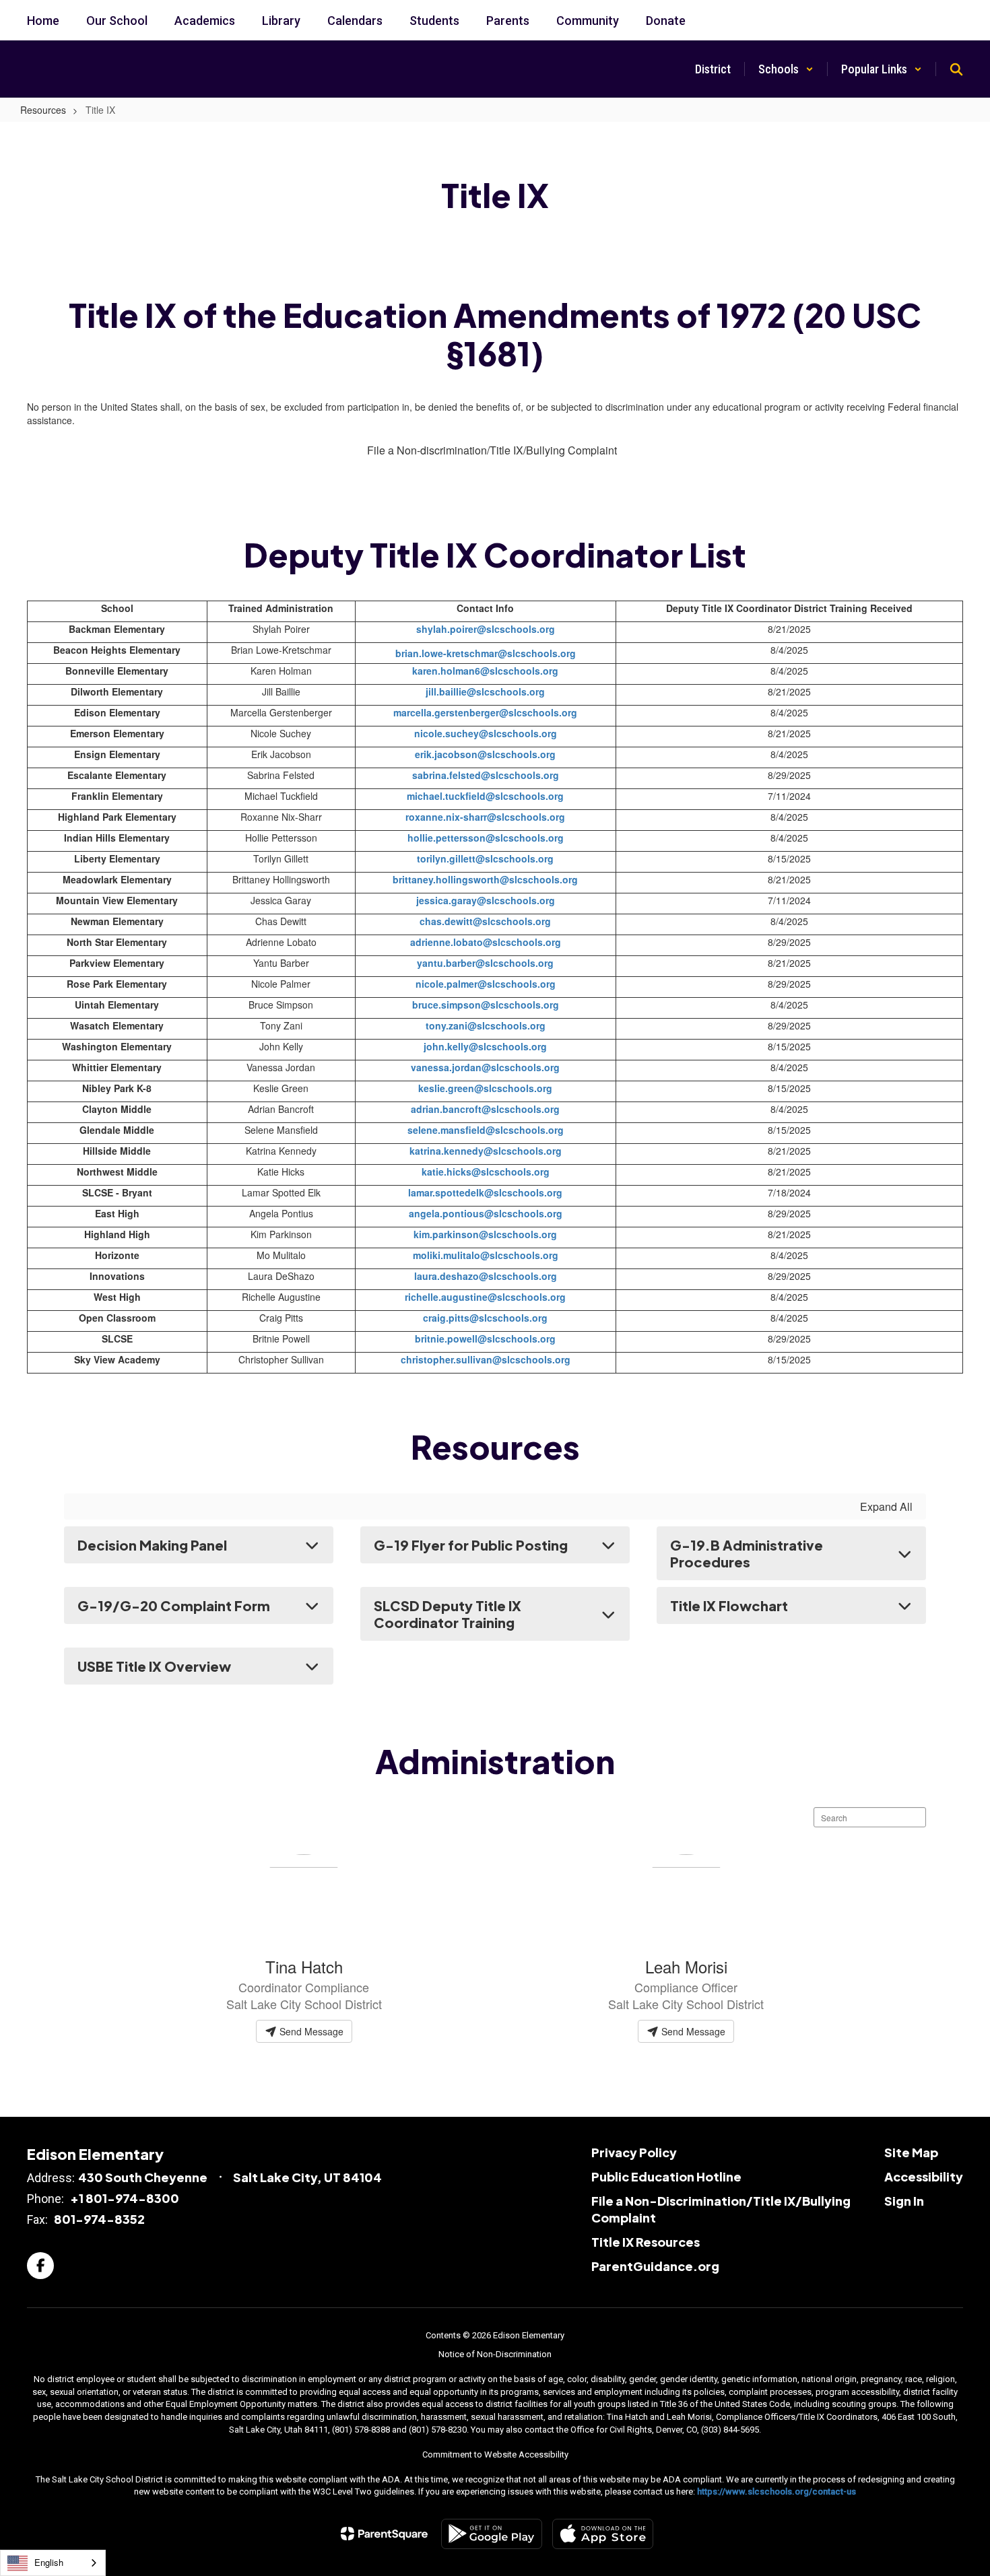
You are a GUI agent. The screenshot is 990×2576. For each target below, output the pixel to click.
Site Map (911, 2152)
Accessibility (924, 2176)
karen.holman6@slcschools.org (485, 671)
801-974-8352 (99, 2219)
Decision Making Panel (152, 1545)
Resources (43, 110)
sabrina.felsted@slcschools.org (486, 775)
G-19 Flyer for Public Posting (471, 1545)
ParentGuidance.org (655, 2266)
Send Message (310, 2031)
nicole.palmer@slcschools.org (486, 984)
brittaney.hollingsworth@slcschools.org (485, 879)
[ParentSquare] (384, 2534)
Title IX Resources (646, 2242)
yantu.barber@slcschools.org (485, 963)
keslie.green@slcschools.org (485, 1088)
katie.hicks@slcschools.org (486, 1172)
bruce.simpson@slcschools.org (486, 1005)
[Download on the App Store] (603, 2534)
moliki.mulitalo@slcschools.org (486, 1255)
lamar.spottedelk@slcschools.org (485, 1192)
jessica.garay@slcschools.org (486, 900)
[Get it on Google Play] (492, 2534)
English (49, 2562)
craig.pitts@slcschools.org (485, 1318)
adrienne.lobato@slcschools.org (486, 942)
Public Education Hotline (666, 2176)
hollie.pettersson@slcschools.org (486, 838)
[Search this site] (956, 69)
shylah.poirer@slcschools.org (486, 629)
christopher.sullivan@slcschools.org (486, 1359)
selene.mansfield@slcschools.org (486, 1130)
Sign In (904, 2201)
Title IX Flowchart (729, 1605)
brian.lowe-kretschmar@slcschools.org (486, 653)
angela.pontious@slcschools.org (486, 1213)
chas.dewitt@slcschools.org (485, 921)
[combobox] (53, 2563)
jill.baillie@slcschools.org (485, 691)
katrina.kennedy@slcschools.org (486, 1151)
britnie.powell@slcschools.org (485, 1338)
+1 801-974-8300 (125, 2198)
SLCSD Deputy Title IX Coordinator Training (448, 1614)
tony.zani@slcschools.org (486, 1025)
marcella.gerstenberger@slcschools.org (485, 712)
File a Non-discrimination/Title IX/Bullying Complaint (492, 450)
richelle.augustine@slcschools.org (485, 1297)
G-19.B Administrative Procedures (747, 1553)
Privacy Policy (634, 2152)
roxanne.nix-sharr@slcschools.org (485, 817)
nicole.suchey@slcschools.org (486, 733)
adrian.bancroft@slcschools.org (485, 1109)
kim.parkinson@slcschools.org (485, 1234)
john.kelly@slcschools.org (485, 1046)
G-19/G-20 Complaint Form (174, 1605)
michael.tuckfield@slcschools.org (485, 796)
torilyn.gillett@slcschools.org (485, 858)
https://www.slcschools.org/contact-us (777, 2492)
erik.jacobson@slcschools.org (485, 754)
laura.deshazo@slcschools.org (486, 1276)
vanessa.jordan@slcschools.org (485, 1067)
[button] (786, 69)
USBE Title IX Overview (154, 1666)
